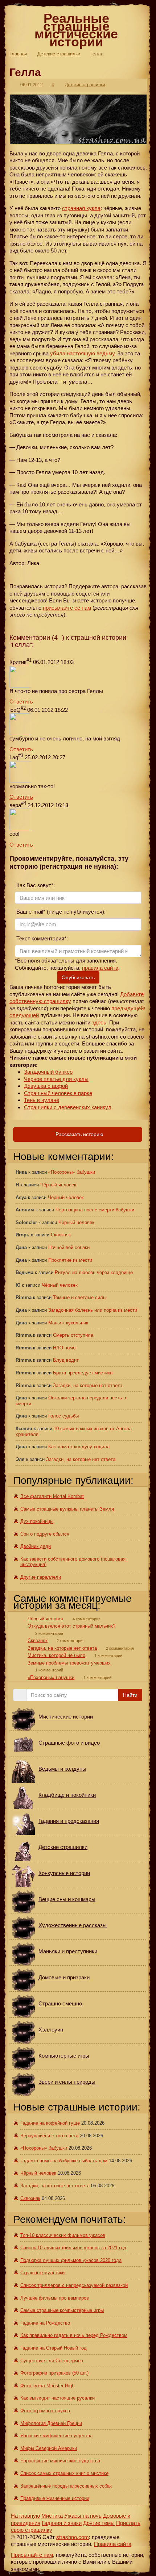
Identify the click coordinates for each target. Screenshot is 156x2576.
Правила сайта (113, 2544)
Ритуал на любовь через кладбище (94, 1272)
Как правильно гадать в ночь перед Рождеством (74, 2335)
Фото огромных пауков (45, 2411)
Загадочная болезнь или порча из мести (93, 1310)
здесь (99, 1022)
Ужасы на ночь (83, 2516)
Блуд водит (66, 1360)
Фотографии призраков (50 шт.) (54, 2373)
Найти (130, 1695)
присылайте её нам (67, 608)
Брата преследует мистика (83, 1373)
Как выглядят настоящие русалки (58, 2398)
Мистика (52, 2516)
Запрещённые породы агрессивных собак (66, 2486)
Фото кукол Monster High (47, 2386)
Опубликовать (78, 977)
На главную (25, 2516)
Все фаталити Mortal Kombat (52, 1496)
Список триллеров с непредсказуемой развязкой (74, 2285)
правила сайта (100, 968)
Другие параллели (41, 1577)
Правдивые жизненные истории (55, 2498)
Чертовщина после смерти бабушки (95, 1210)
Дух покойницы (37, 1521)
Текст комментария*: (41, 938)
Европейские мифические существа (60, 2461)
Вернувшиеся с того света (49, 2136)
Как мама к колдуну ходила (79, 1447)
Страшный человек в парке (58, 1093)
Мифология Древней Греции (51, 2423)
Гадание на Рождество (45, 2323)
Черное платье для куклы (56, 1079)
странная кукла (81, 208)
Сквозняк (61, 1235)
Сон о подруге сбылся (45, 1534)
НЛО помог (65, 1348)
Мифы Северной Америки (49, 2448)
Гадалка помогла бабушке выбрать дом (64, 2161)
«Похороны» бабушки (72, 1172)
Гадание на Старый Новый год (54, 2348)
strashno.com (73, 2537)
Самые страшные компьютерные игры (62, 2310)
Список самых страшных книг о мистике (64, 2473)
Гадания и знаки (62, 2523)
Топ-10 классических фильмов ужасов (63, 2235)
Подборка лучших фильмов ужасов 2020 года (71, 2260)
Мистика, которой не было (56, 1655)
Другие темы (99, 2523)
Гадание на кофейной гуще (50, 2123)
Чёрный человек (58, 1185)
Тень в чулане (42, 1100)
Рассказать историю (79, 1134)
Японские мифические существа (56, 2436)
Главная (18, 54)
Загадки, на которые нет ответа (88, 1385)
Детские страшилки (59, 54)
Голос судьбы (63, 1416)
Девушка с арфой (46, 1086)
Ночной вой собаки (69, 1247)
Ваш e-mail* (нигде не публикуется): (60, 912)
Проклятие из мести (70, 1260)
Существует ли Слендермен (52, 2361)
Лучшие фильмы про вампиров (55, 2298)
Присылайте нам (32, 2555)
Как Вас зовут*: (35, 885)
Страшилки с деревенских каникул (68, 1107)
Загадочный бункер (48, 1072)
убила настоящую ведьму (82, 353)
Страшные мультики (42, 2273)
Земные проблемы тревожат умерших (69, 1663)
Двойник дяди (36, 1546)
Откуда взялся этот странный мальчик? (71, 1626)
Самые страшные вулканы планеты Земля (67, 1509)
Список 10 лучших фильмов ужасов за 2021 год (73, 2248)
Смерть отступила (73, 1335)
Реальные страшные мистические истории (76, 30)
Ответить (21, 702)
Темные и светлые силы (80, 1297)
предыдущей (128, 1008)
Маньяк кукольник (68, 1323)
